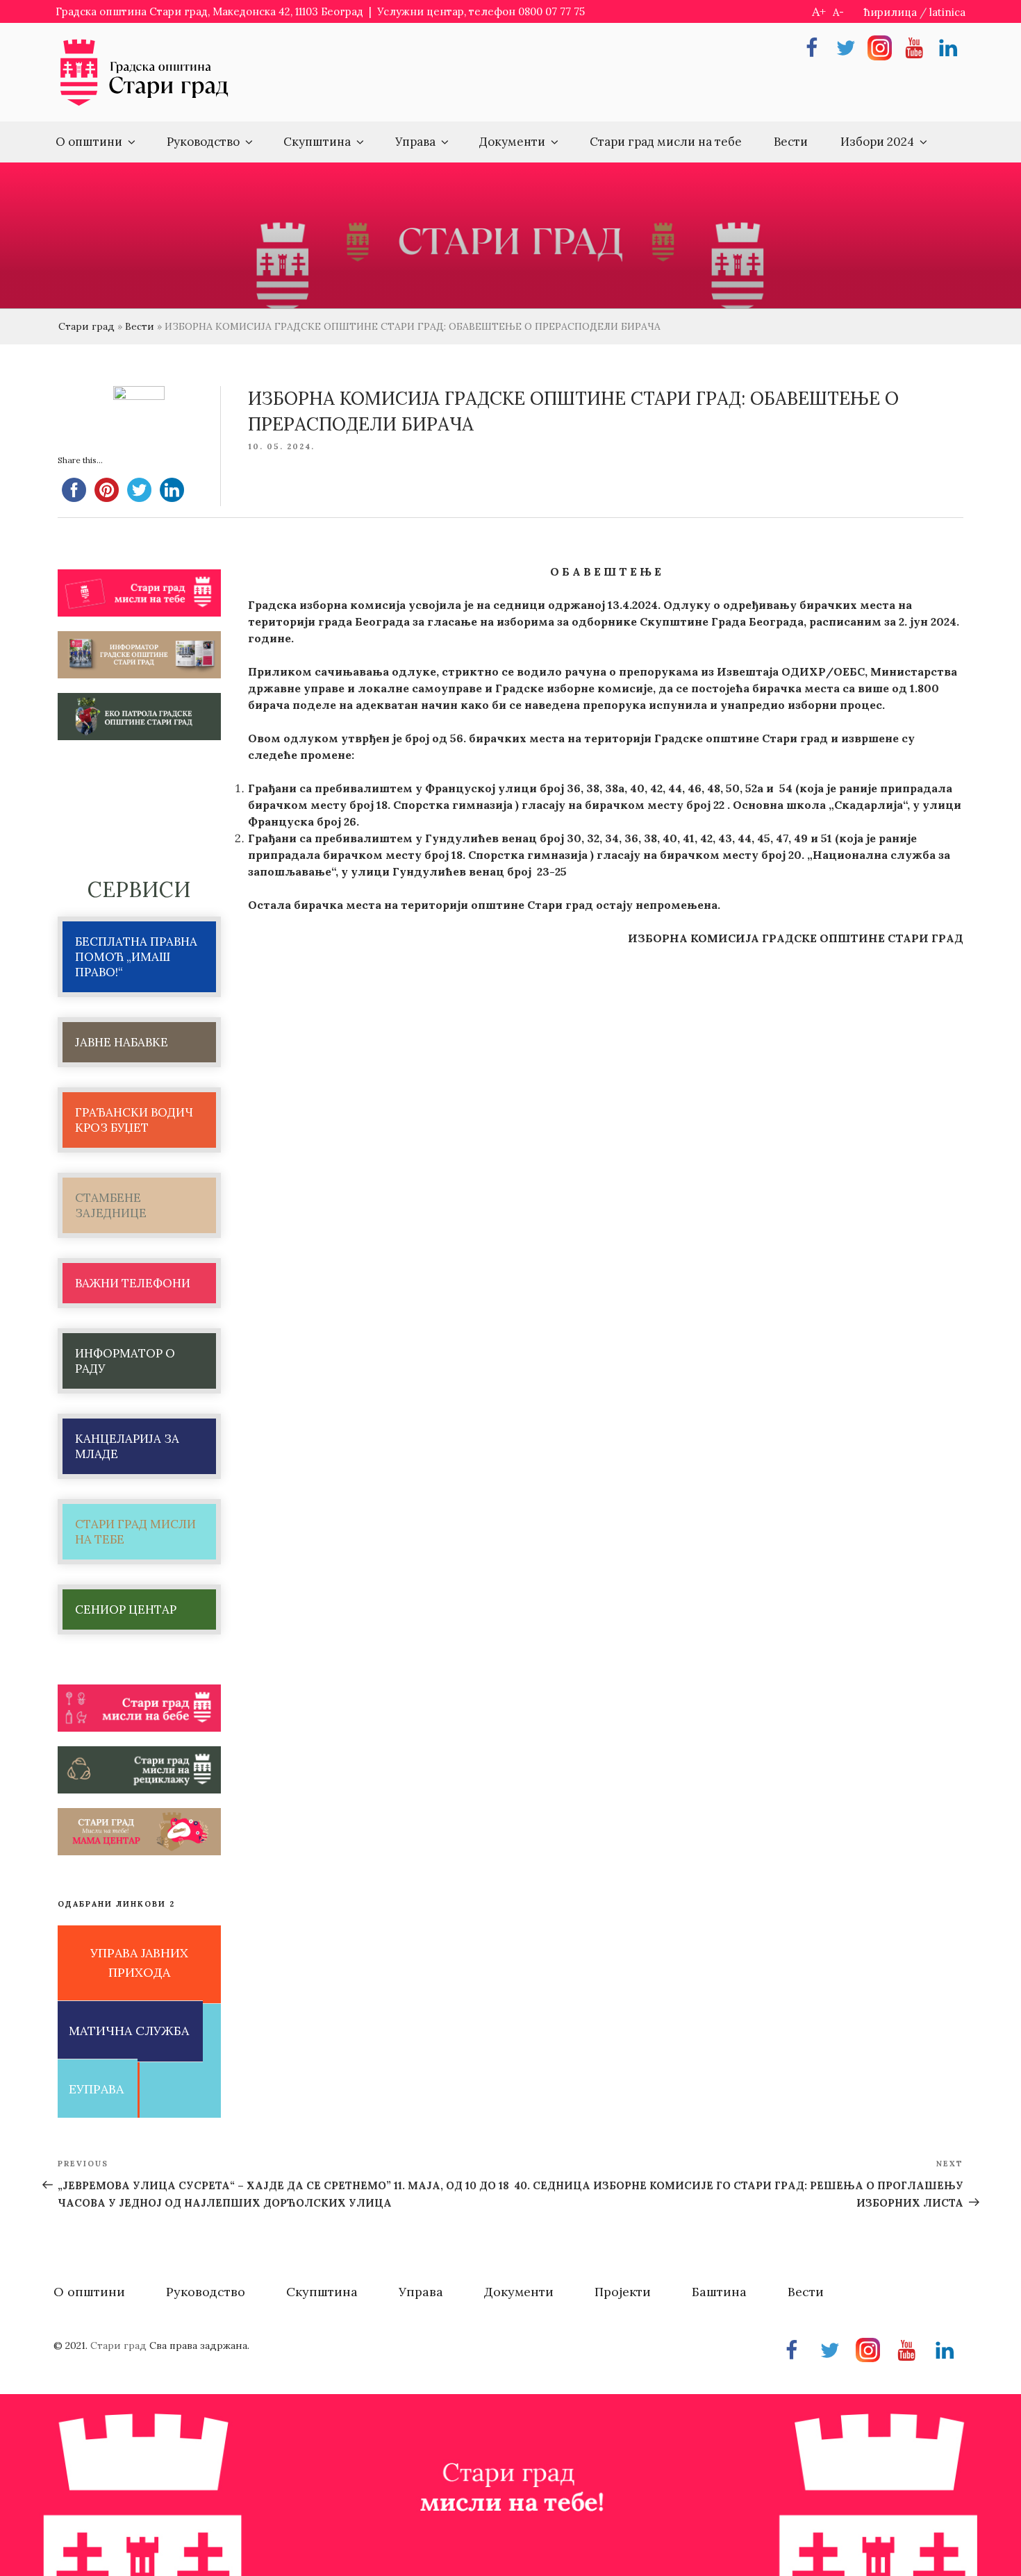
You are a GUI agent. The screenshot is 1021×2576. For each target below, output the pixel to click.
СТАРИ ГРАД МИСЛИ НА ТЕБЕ (135, 1532)
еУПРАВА (96, 2089)
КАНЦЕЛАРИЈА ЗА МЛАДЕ (127, 1446)
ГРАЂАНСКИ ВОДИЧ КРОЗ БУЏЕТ (134, 1120)
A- (838, 12)
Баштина (719, 2292)
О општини (89, 142)
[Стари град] (144, 104)
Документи (512, 142)
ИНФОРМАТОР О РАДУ (125, 1361)
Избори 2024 (877, 142)
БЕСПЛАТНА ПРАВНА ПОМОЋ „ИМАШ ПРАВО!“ (136, 957)
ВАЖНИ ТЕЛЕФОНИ (133, 1283)
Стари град (86, 326)
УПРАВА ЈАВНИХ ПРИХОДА (139, 1963)
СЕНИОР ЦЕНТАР (126, 1609)
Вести (791, 142)
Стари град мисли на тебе (666, 142)
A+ (819, 11)
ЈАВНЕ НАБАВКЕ (122, 1042)
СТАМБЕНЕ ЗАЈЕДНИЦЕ (111, 1205)
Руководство (203, 142)
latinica (947, 12)
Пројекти (623, 2292)
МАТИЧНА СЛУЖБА (129, 2031)
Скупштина (317, 142)
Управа (415, 142)
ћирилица (890, 12)
